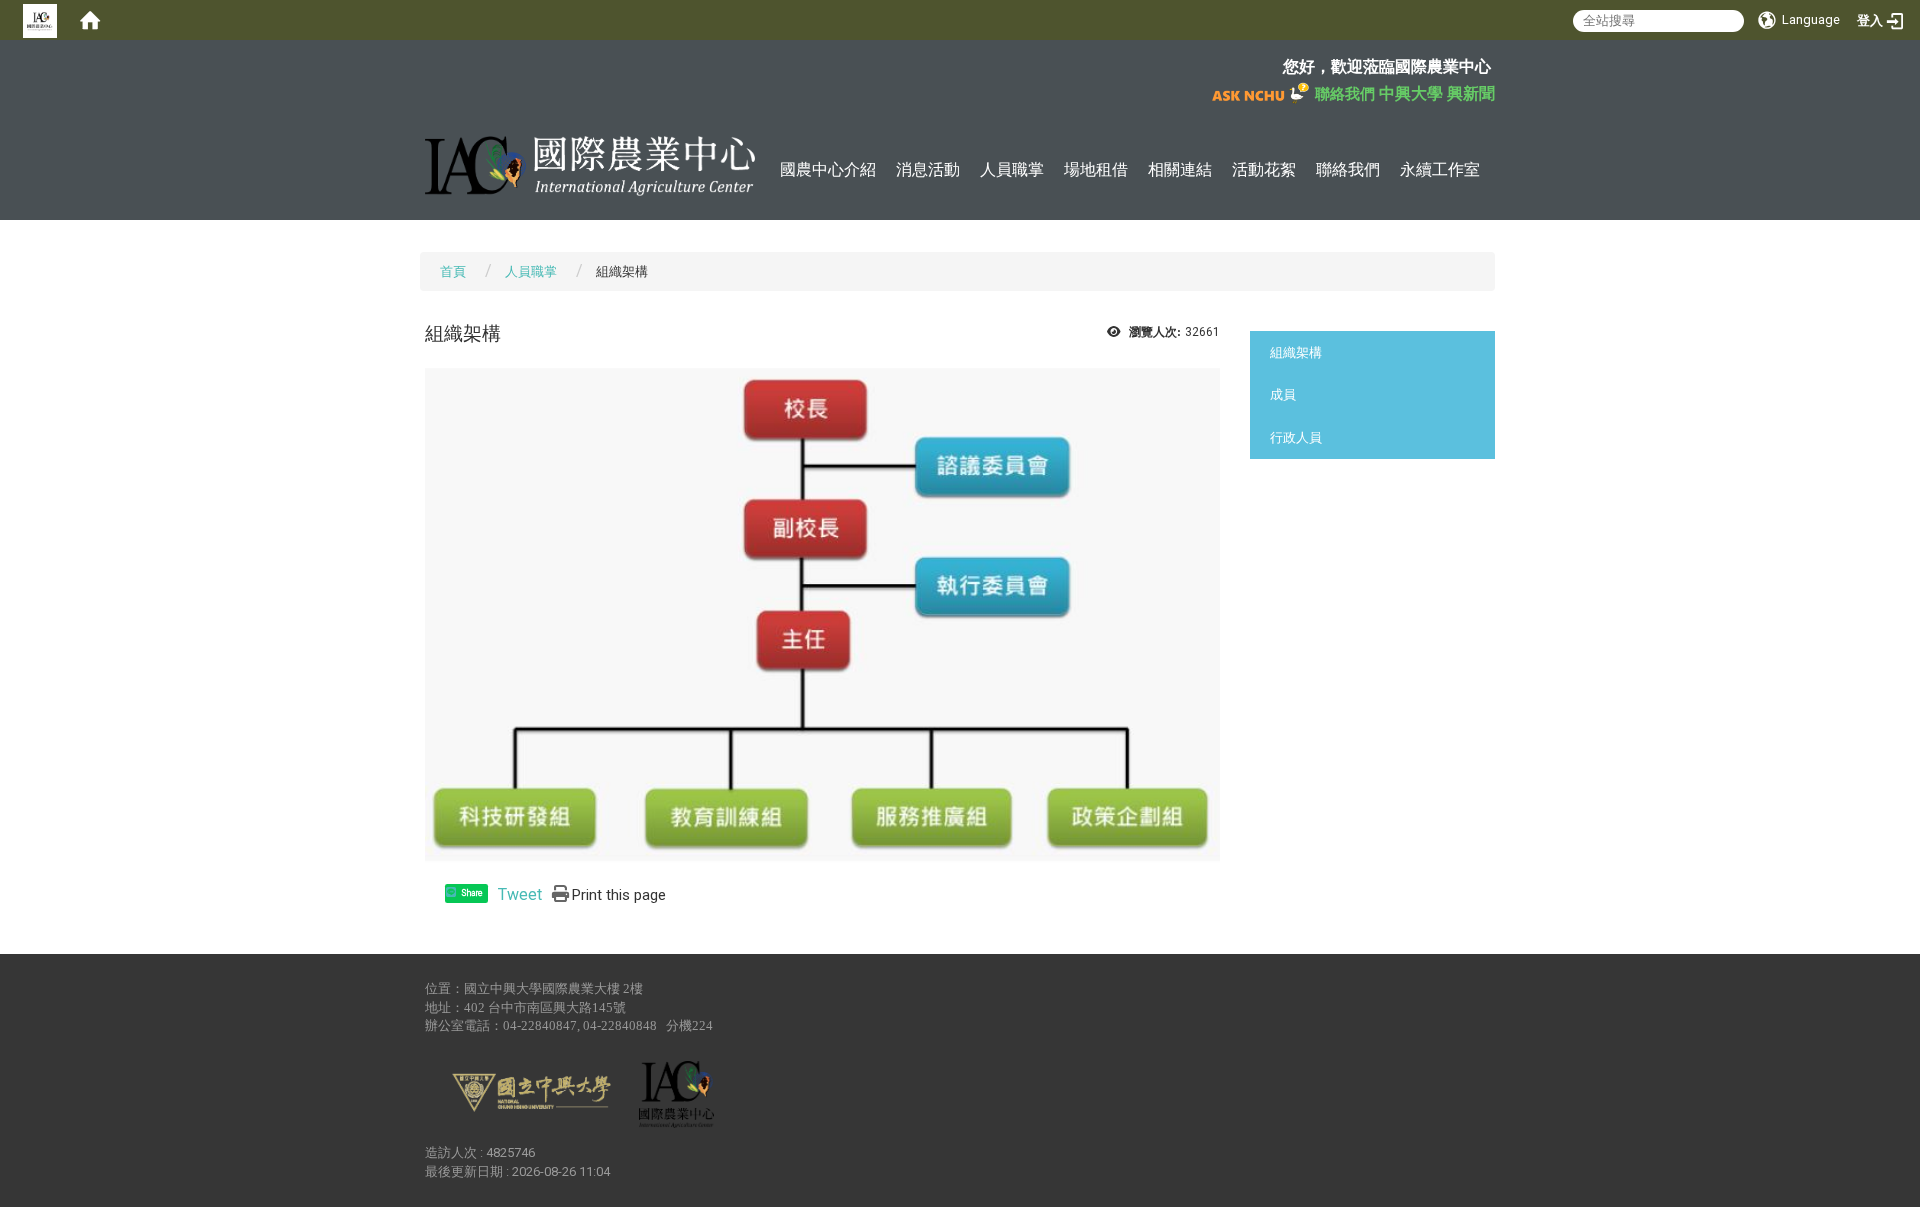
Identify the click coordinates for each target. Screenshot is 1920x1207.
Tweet (520, 894)
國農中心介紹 (828, 169)
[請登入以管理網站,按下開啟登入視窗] (40, 20)
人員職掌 (1012, 169)
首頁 (453, 271)
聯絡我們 (1348, 169)
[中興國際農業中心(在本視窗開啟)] (590, 166)
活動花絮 (1264, 169)
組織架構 (1296, 352)
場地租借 (1096, 169)
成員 (1283, 394)
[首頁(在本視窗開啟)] (90, 20)
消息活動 (928, 169)
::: (414, 64)
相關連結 (1180, 169)
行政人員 (1296, 437)
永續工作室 (1440, 169)
